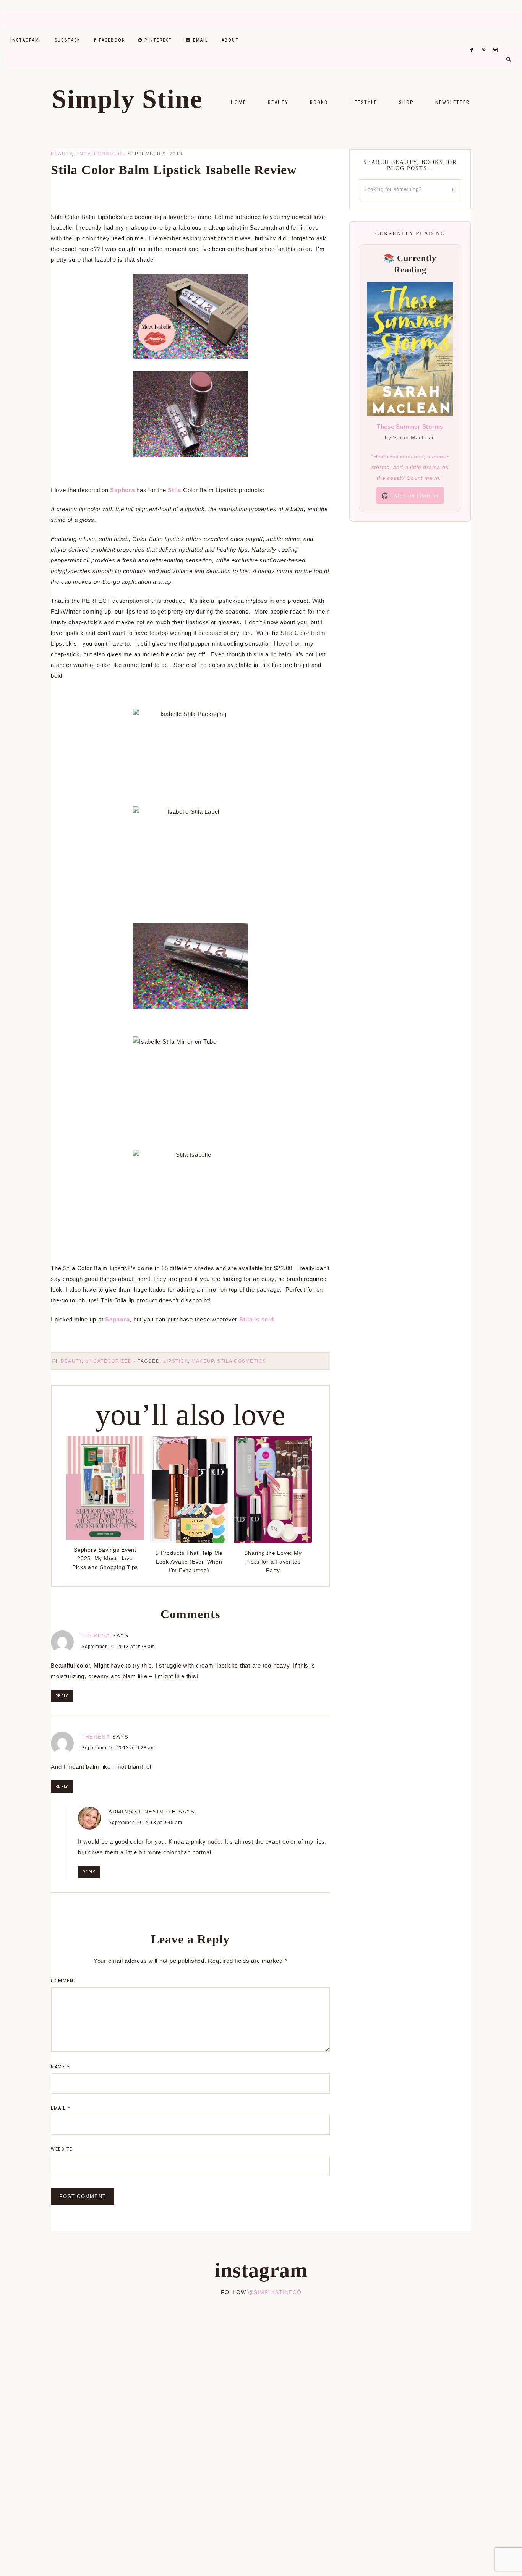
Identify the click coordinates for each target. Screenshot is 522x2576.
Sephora (122, 490)
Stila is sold (257, 1319)
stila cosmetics (242, 1361)
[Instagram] (497, 40)
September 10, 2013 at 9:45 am (145, 1823)
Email (61, 2108)
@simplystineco (275, 2292)
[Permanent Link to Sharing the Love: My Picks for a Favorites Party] (273, 1541)
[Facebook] (474, 40)
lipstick (176, 1361)
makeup (203, 1361)
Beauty (61, 154)
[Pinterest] (486, 40)
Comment (64, 1981)
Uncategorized (99, 154)
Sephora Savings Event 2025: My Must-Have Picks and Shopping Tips (105, 1558)
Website (62, 2149)
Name (60, 2067)
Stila (174, 490)
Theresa (96, 1636)
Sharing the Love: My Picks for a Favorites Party (273, 1562)
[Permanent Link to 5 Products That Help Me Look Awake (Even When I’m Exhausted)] (189, 1541)
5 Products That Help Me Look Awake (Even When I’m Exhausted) (189, 1562)
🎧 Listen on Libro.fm (410, 495)
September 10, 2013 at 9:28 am (118, 1647)
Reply (62, 1696)
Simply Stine (127, 99)
